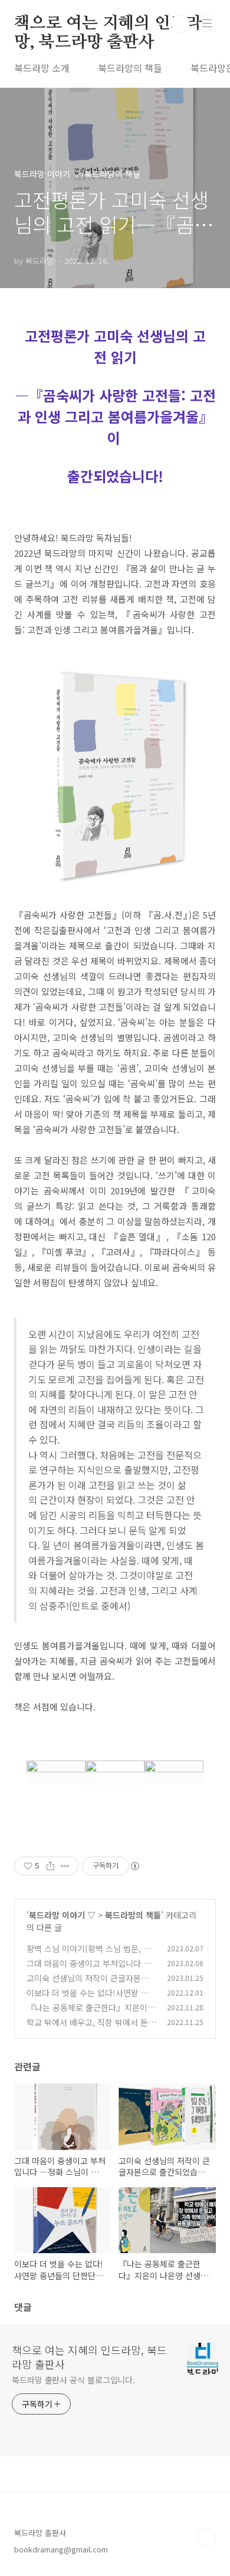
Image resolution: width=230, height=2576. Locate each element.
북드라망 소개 (42, 68)
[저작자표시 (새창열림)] (134, 1866)
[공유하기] (50, 1866)
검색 (180, 24)
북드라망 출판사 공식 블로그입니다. (73, 2380)
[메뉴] (207, 23)
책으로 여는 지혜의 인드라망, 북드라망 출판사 (108, 24)
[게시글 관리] (65, 1866)
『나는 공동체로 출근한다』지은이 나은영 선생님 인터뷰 (87, 2014)
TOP (206, 2538)
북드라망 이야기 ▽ (62, 1915)
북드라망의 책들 (130, 68)
